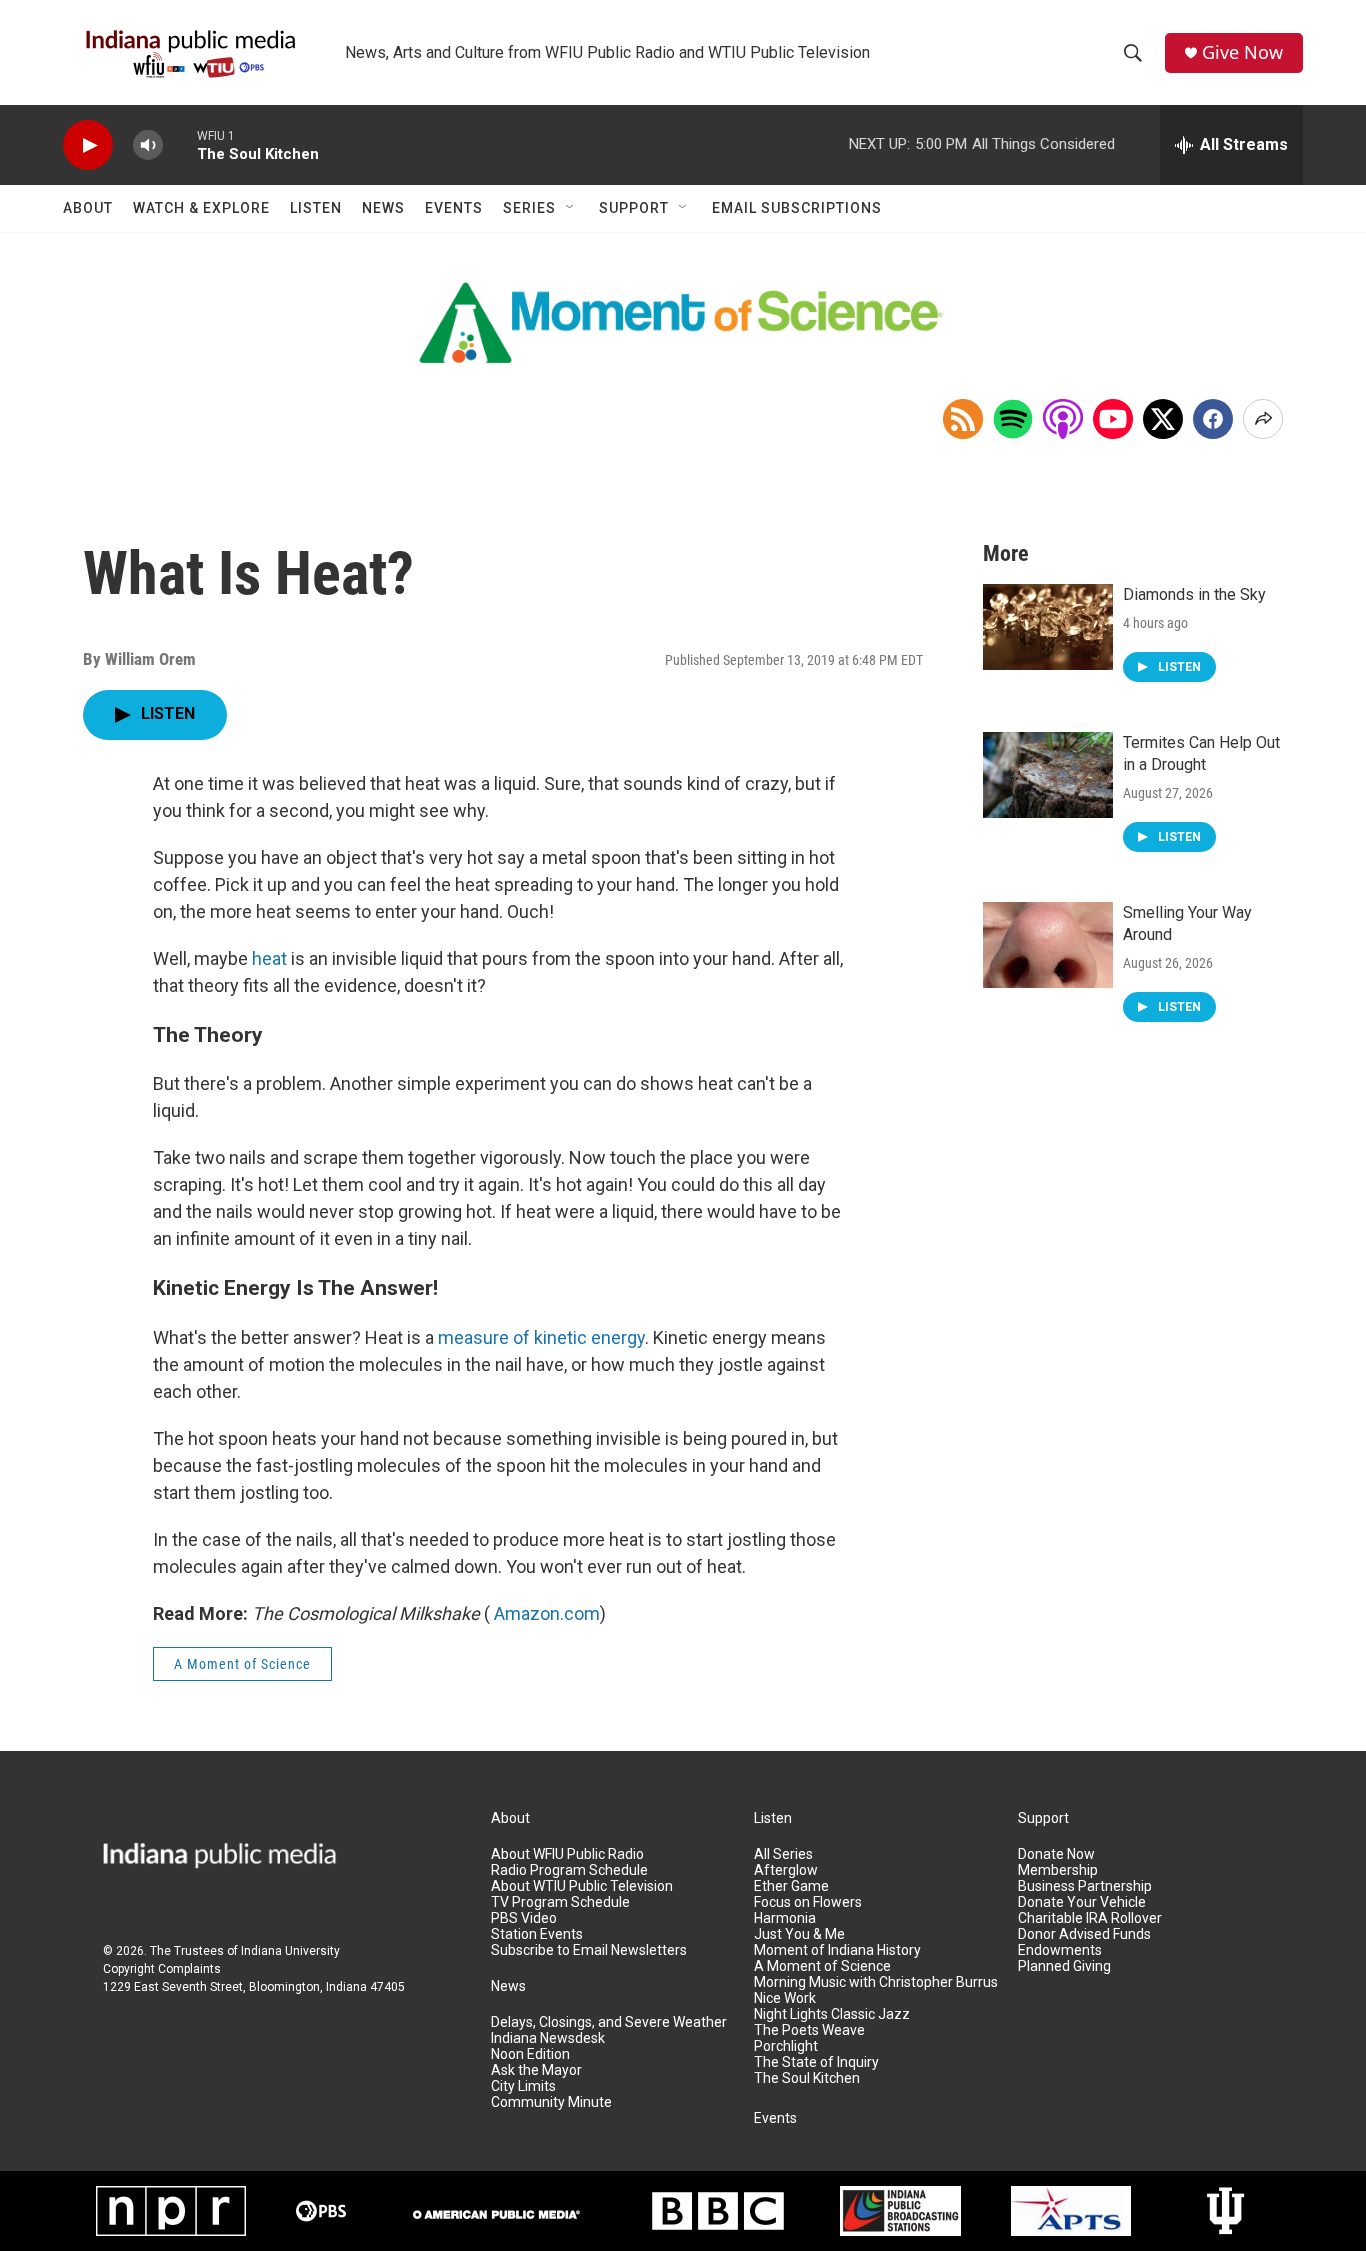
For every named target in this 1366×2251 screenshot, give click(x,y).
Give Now (1242, 52)
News (383, 208)
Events (454, 208)
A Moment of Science (242, 1664)
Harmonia (785, 1918)
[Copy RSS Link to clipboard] (963, 419)
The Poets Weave (809, 2030)
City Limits (523, 2086)
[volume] (148, 145)
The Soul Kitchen (807, 2078)
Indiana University (290, 1951)
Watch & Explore (201, 208)
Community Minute (551, 2102)
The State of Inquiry (816, 2062)
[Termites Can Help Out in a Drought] (1048, 775)
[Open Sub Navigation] (571, 208)
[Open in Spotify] (1013, 419)
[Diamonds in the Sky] (1048, 627)
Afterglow (786, 1870)
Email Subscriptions (797, 208)
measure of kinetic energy (541, 1337)
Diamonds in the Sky (1194, 594)
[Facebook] (1213, 419)
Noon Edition (530, 2054)
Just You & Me (799, 1934)
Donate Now (1056, 1854)
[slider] (180, 144)
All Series (783, 1854)
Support (634, 208)
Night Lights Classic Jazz (832, 2014)
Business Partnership (1085, 1886)
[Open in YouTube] (1113, 419)
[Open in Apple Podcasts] (1063, 419)
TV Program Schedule (560, 1902)
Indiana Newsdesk (548, 2038)
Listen (316, 208)
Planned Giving (1064, 1966)
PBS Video (524, 1918)
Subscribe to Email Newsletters (589, 1950)
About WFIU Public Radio (567, 1854)
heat (269, 958)
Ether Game (791, 1886)
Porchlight (786, 2046)
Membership (1058, 1870)
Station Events (537, 1934)
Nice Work (785, 1998)
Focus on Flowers (808, 1902)
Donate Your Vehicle (1082, 1902)
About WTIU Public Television (582, 1886)
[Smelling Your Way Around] (1048, 945)
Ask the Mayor (536, 2070)
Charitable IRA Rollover (1090, 1918)
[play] (88, 145)
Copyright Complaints (162, 1969)
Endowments (1060, 1950)
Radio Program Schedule (569, 1870)
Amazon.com (547, 1613)
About (88, 208)
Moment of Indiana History (837, 1950)
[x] (1163, 419)
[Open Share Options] (1263, 419)
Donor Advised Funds (1084, 1934)
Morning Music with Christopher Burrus (876, 1982)
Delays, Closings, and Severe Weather (609, 2022)
